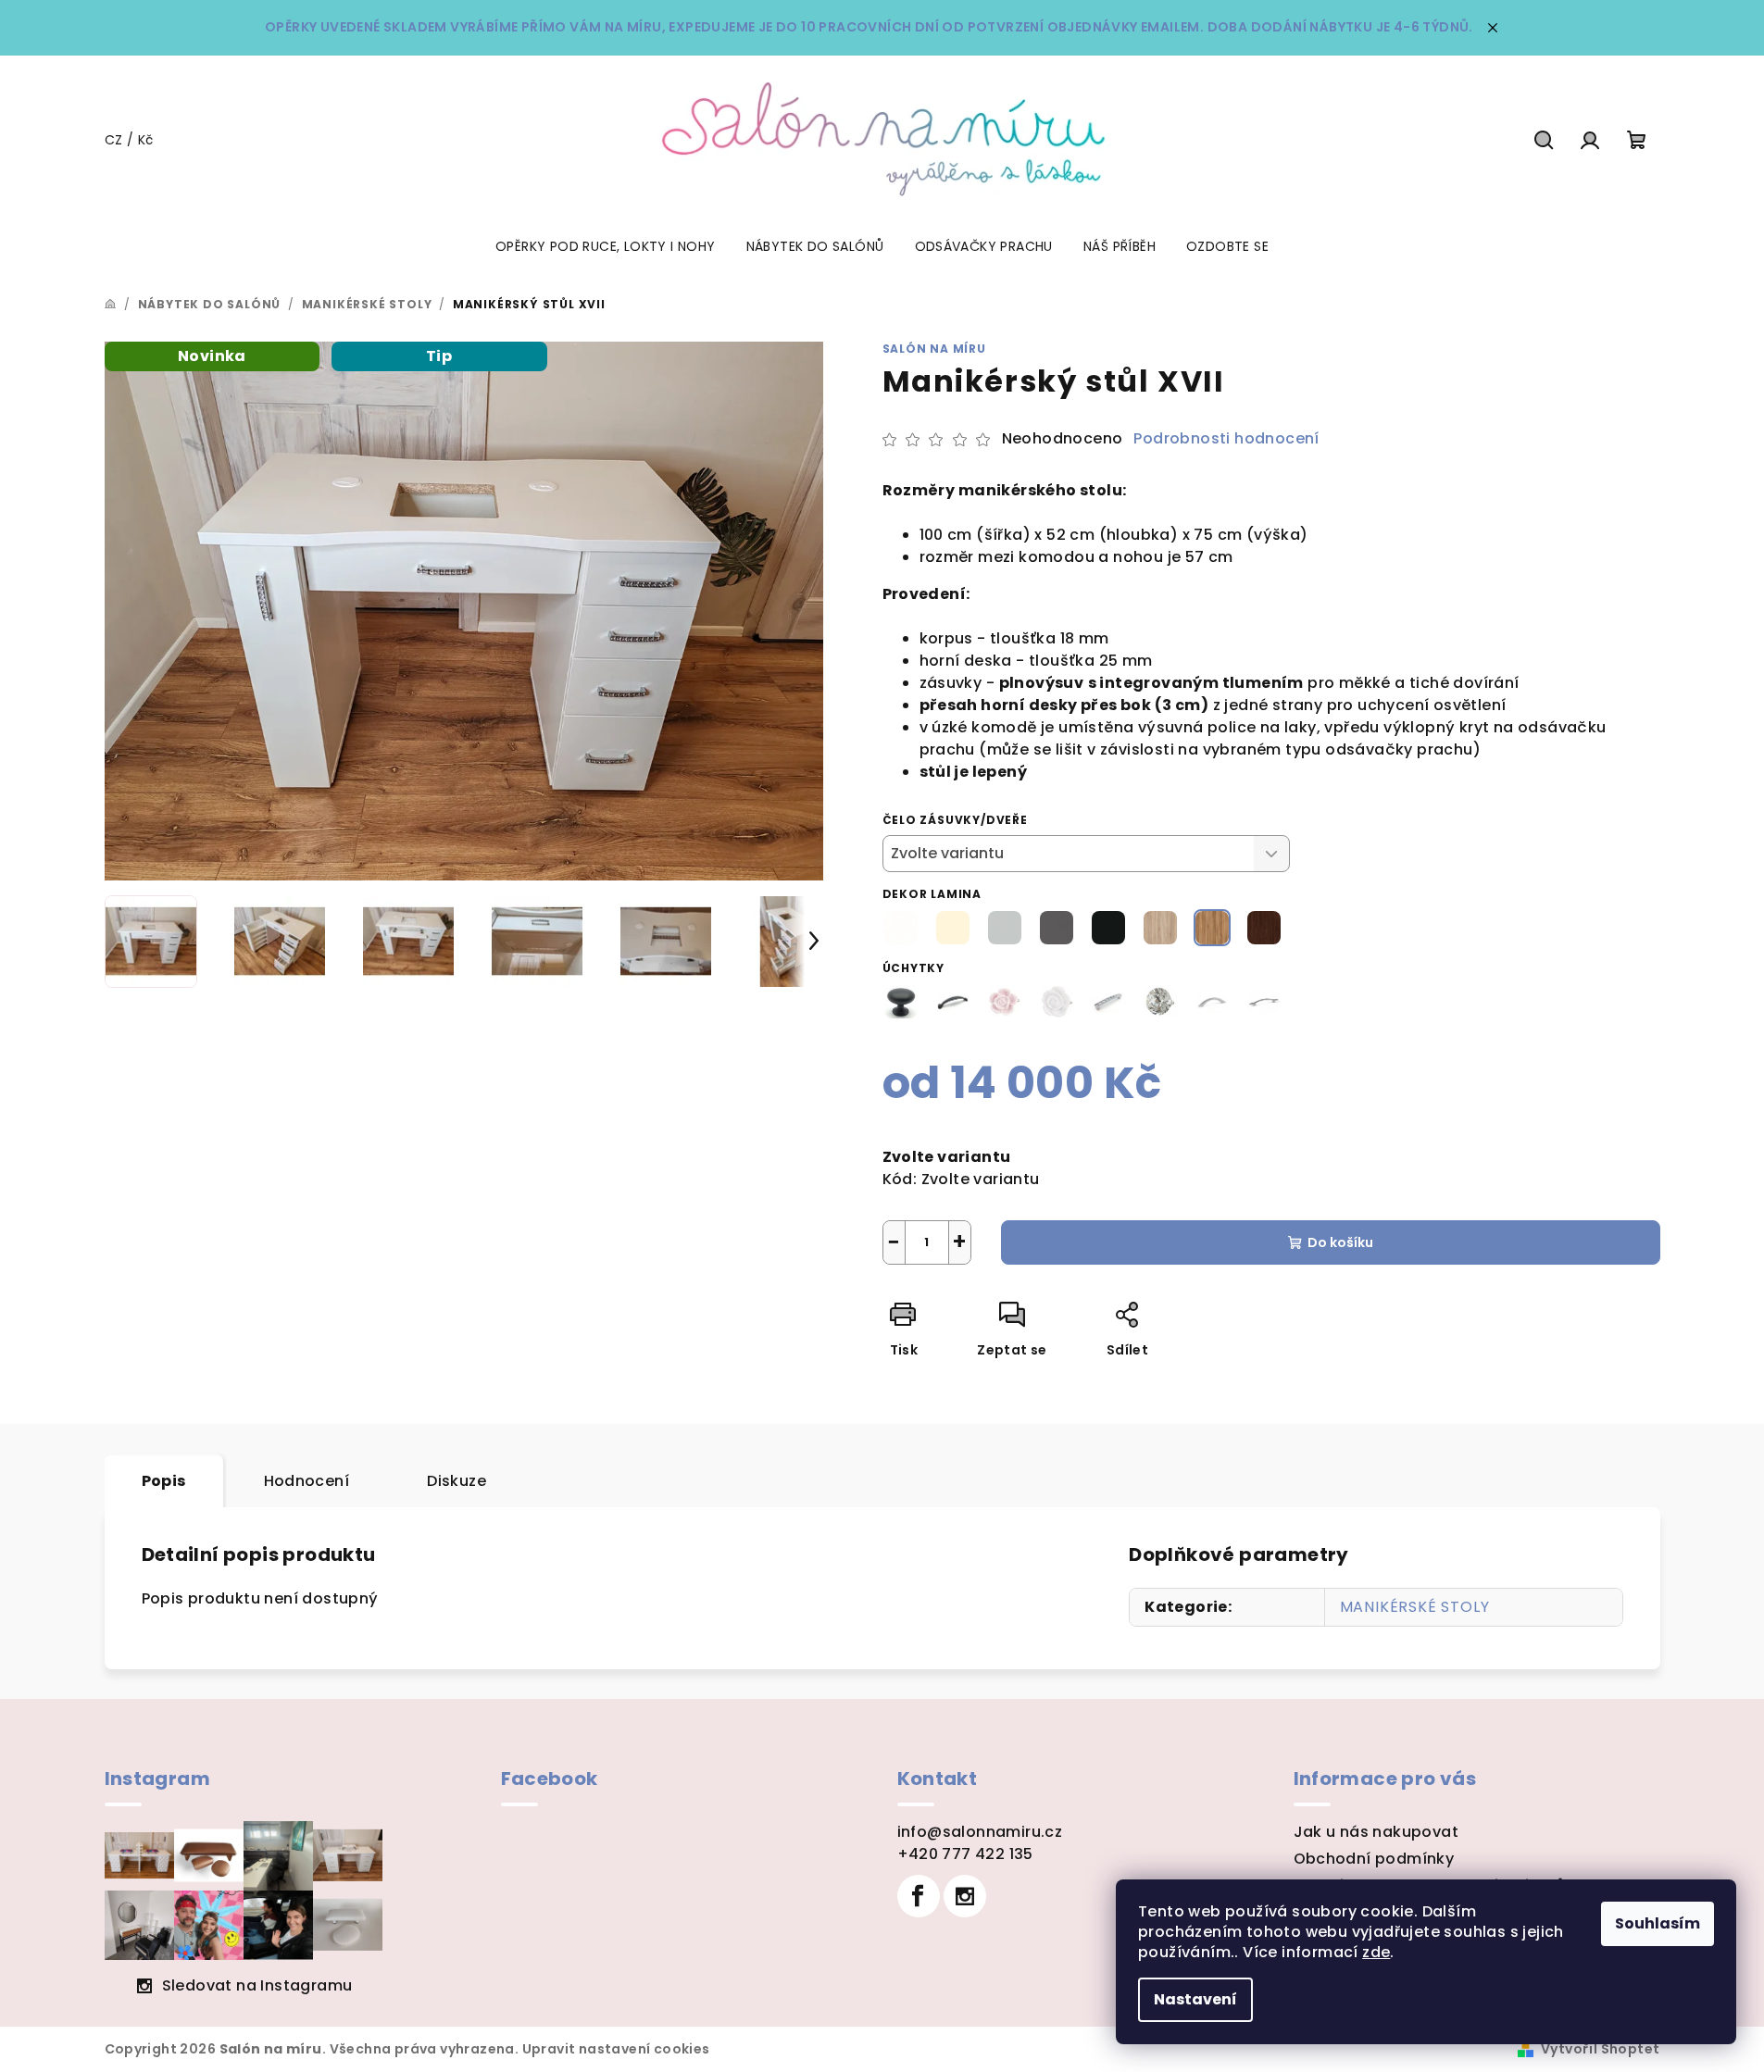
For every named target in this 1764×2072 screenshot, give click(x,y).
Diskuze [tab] (457, 1481)
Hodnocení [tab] (307, 1481)
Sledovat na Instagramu (257, 1985)
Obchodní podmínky (1374, 1859)
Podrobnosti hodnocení (1226, 439)
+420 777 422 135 (965, 1854)
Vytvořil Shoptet (1600, 2049)
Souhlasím (1658, 1923)
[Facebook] (919, 1896)
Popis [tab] (164, 1481)
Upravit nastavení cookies (616, 2049)
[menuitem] (606, 246)
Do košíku (1340, 1242)
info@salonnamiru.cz (980, 1832)
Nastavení (1195, 1999)
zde (1376, 1952)
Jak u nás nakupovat (1376, 1832)
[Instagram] (965, 1896)
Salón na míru (934, 349)
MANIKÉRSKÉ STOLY (1415, 1607)
